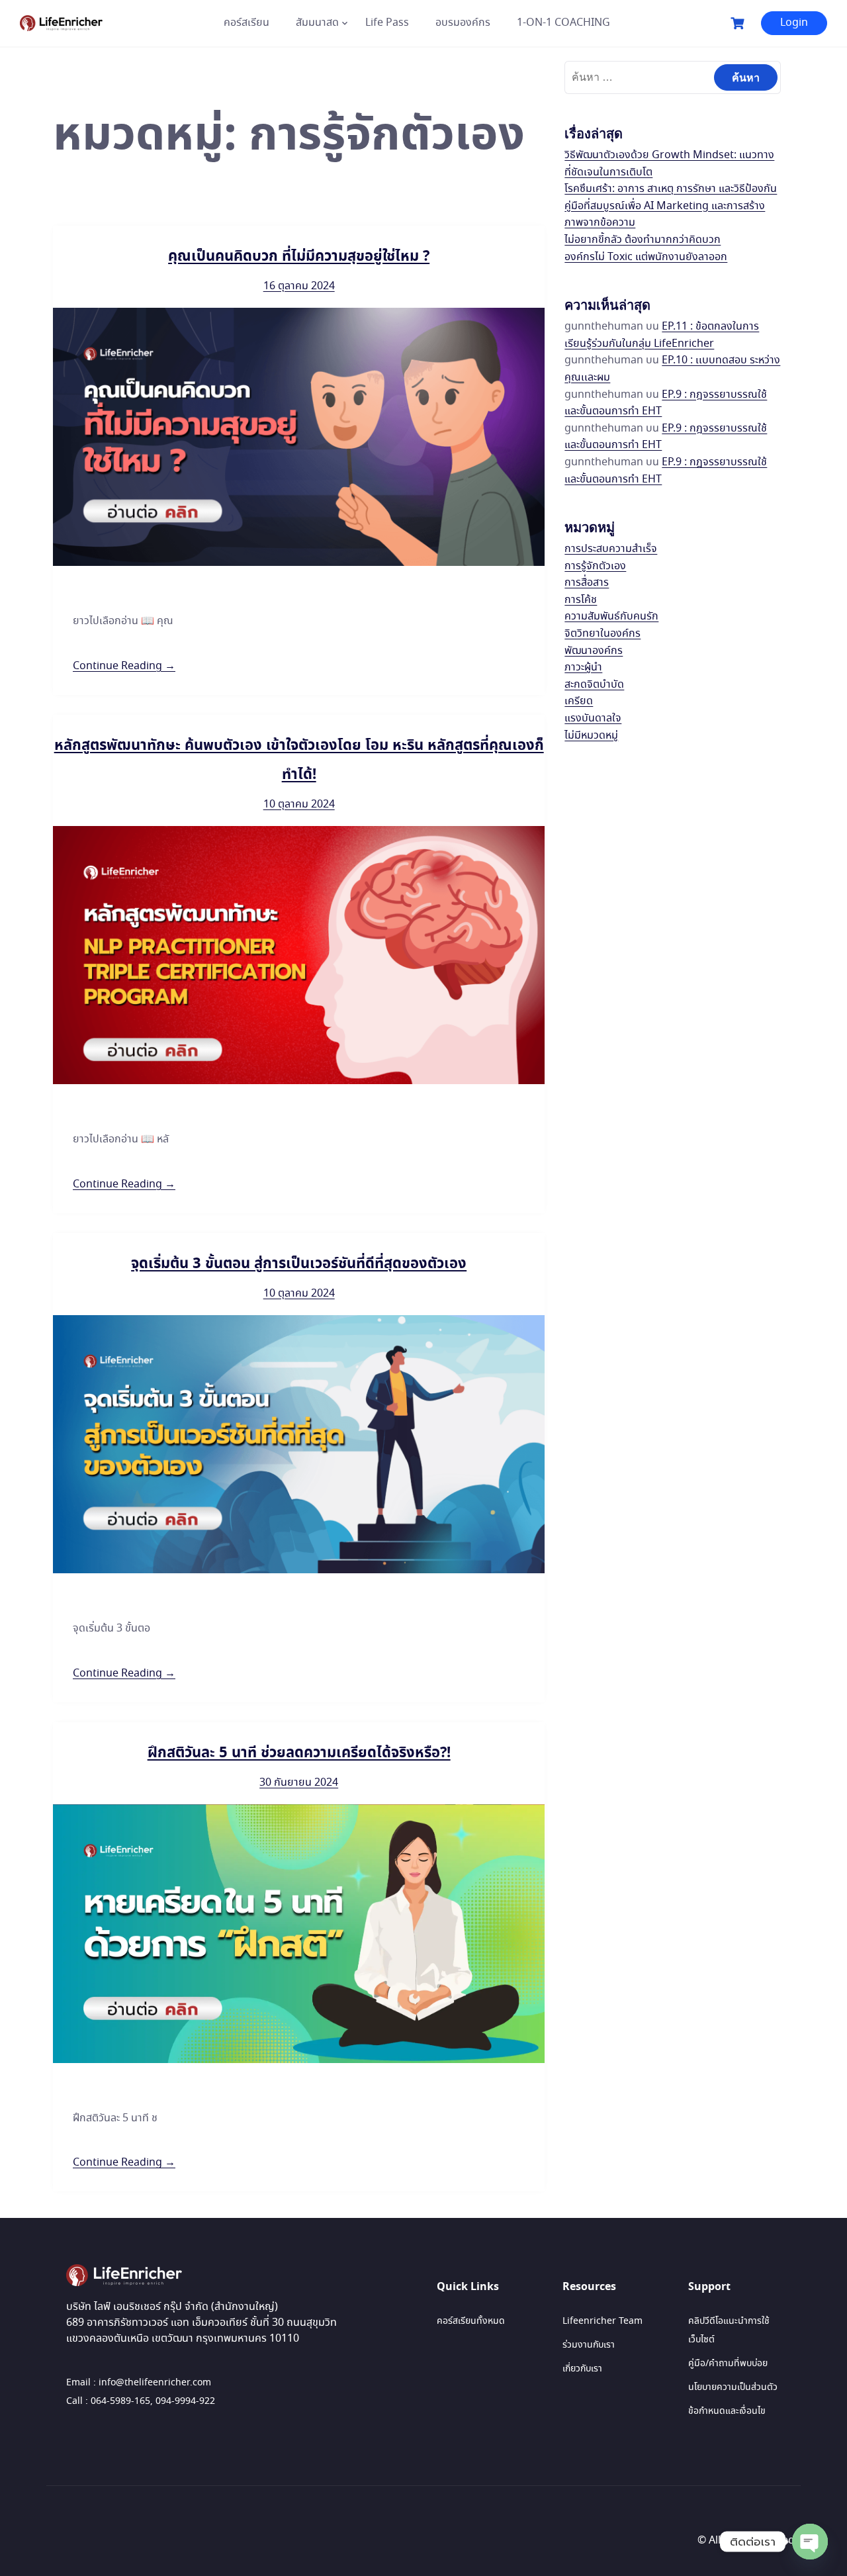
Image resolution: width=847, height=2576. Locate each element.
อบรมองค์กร (463, 23)
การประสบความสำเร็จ (611, 549)
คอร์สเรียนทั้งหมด (471, 2321)
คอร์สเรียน (246, 23)
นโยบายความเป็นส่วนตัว (733, 2387)
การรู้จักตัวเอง (595, 566)
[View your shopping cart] (739, 23)
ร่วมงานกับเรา (589, 2345)
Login (794, 23)
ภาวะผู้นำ (583, 667)
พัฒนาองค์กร (594, 651)
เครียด (579, 701)
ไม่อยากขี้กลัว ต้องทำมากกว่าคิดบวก (643, 240)
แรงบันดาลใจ (593, 718)
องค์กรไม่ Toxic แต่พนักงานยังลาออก (646, 257)
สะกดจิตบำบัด (594, 685)
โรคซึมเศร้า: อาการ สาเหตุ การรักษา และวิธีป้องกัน (671, 189)
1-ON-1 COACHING (563, 23)
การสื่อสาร (587, 583)
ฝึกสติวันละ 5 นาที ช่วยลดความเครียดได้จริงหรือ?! (299, 1753)
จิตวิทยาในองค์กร (602, 634)
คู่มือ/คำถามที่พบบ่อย (728, 2364)
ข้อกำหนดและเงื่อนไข (727, 2411)
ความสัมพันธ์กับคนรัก (611, 617)
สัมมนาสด (317, 23)
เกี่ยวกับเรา (582, 2369)
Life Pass (387, 23)
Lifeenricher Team (602, 2321)
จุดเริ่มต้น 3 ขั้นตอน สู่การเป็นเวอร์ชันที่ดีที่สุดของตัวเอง (299, 1264)
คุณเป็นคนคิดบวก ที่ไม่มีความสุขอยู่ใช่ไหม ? (299, 256)
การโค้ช (581, 600)
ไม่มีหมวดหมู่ (591, 736)
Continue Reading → (124, 666)
